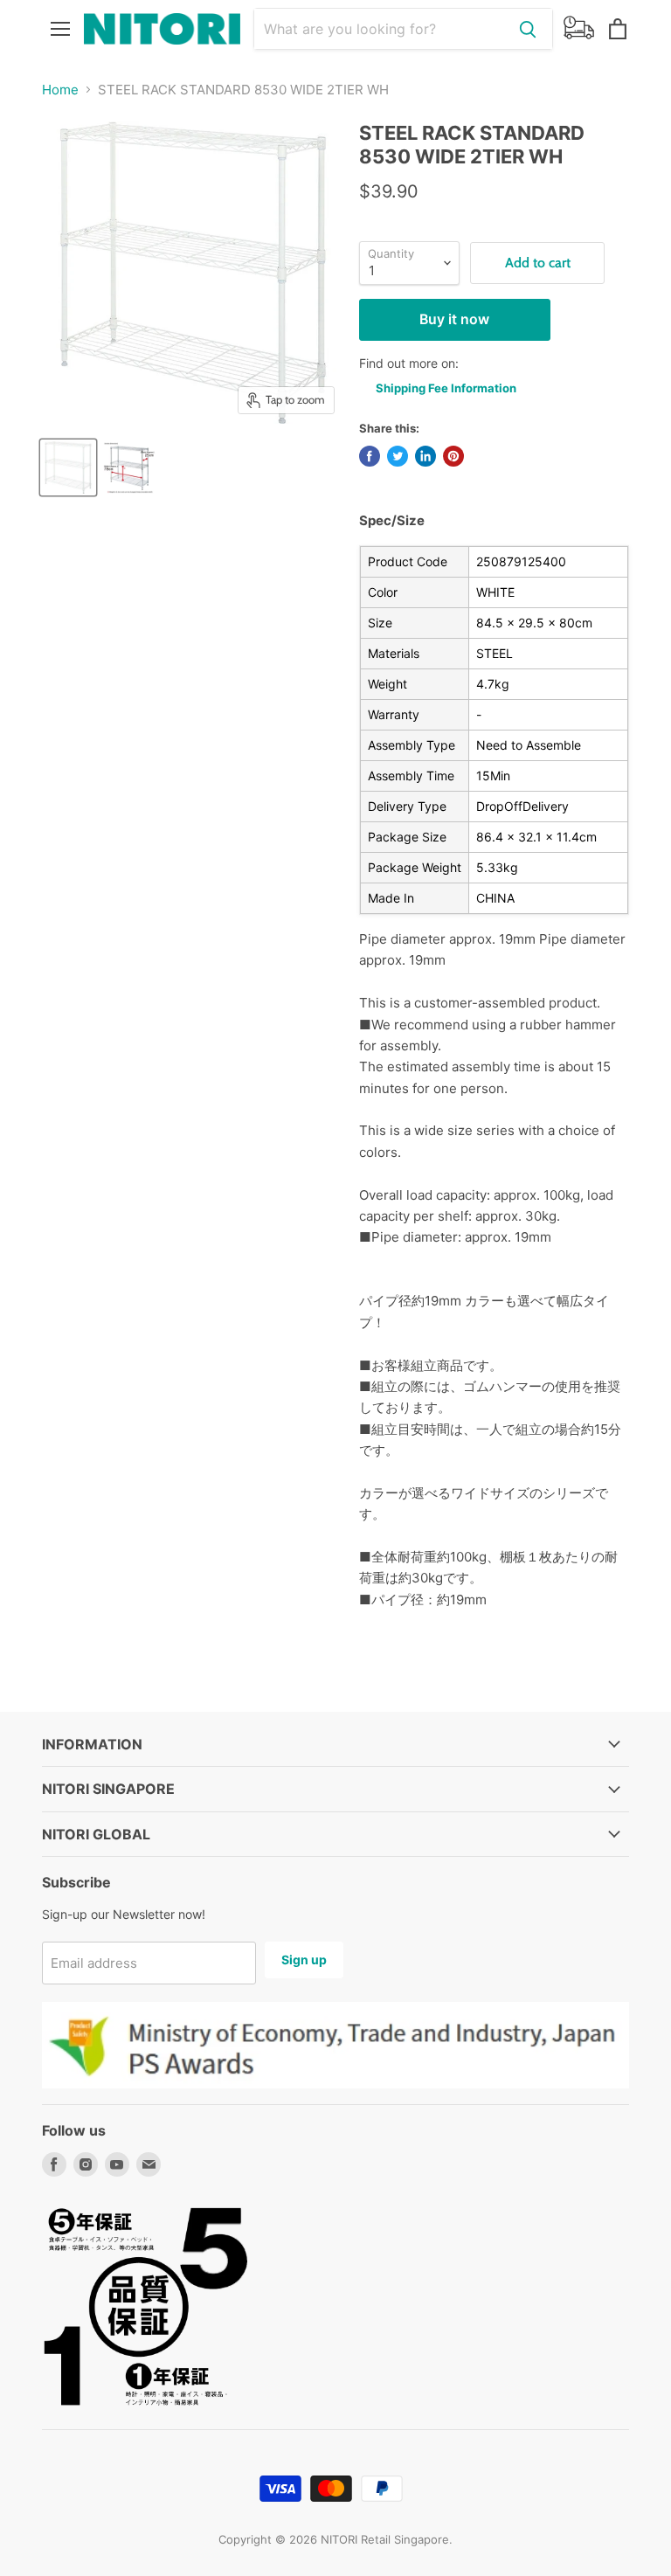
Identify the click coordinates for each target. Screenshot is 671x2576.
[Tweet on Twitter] (398, 456)
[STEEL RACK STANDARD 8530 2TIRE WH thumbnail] (68, 467)
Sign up (304, 1960)
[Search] (528, 29)
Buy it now (454, 319)
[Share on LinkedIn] (425, 456)
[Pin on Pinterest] (453, 456)
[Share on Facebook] (370, 456)
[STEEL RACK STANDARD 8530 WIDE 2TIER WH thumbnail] (129, 467)
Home (60, 90)
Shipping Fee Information (446, 388)
